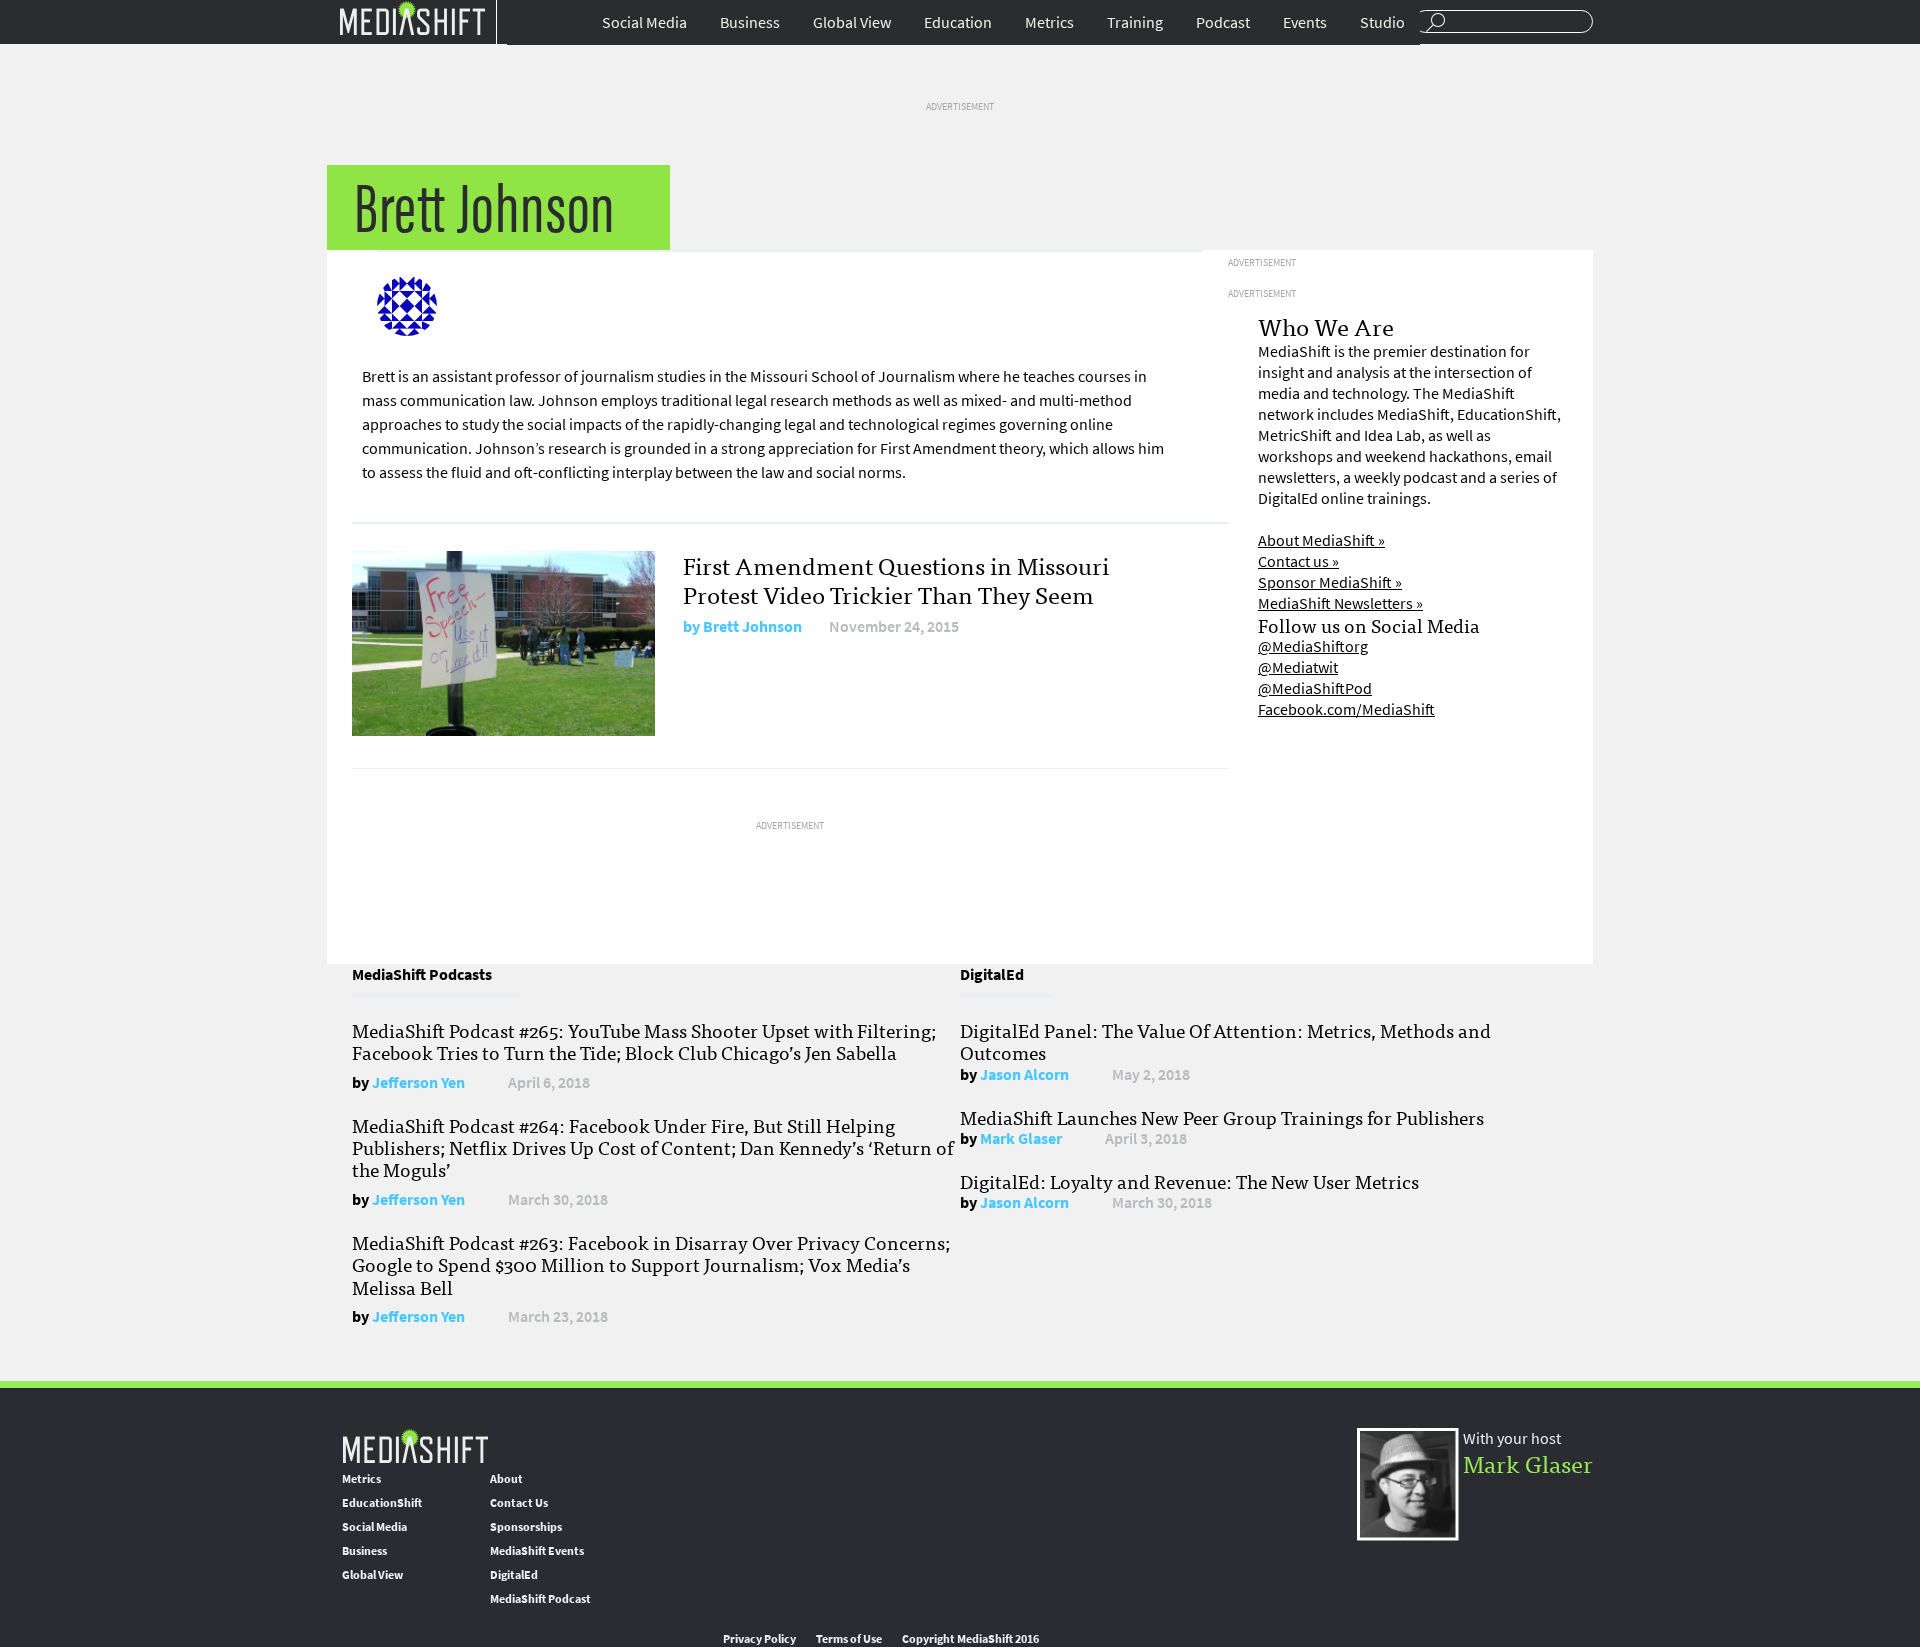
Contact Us (519, 1503)
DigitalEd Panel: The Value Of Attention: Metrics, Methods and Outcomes (1225, 1041)
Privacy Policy (759, 1639)
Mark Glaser (1021, 1138)
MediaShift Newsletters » (1340, 603)
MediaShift (415, 1445)
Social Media (644, 22)
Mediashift (412, 17)
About (506, 1479)
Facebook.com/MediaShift (1346, 709)
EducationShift (382, 1503)
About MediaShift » (1321, 540)
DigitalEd (514, 1575)
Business (750, 22)
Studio (1382, 22)
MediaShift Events (537, 1551)
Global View (852, 22)
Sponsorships (526, 1527)
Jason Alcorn (1024, 1074)
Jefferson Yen (418, 1082)
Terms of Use (849, 1639)
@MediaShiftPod (1315, 688)
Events (1305, 22)
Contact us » (1298, 561)
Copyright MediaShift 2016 (970, 1639)
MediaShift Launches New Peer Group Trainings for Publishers (1222, 1117)
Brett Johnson (752, 626)
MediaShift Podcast (540, 1599)
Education (958, 22)
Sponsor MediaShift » (1330, 582)
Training (1135, 22)
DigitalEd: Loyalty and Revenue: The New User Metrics (1189, 1181)
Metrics (1049, 22)
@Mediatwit (1298, 667)
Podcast (1223, 22)
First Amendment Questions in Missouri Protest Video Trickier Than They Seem (896, 579)
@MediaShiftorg (1313, 646)
